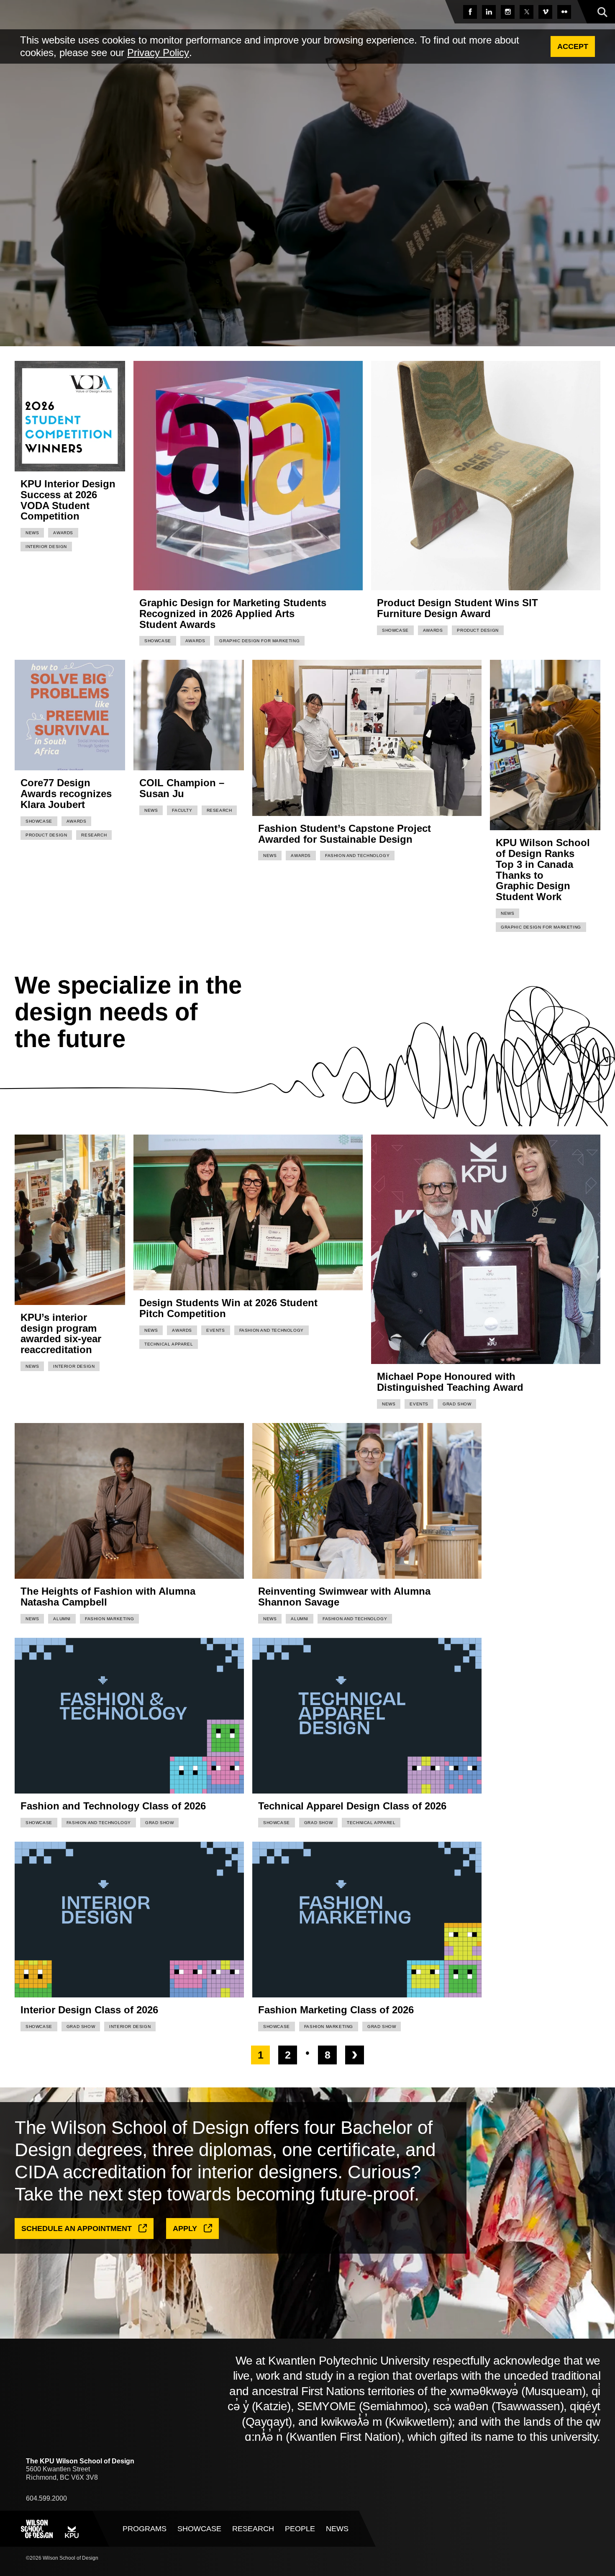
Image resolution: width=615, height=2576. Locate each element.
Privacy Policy (158, 53)
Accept (573, 46)
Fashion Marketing (109, 1619)
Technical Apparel (169, 1344)
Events (216, 1330)
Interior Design (46, 547)
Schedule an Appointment (77, 2229)
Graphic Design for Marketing (259, 641)
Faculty (182, 810)
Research (94, 835)
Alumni (62, 1619)
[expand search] (602, 13)
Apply (185, 2229)
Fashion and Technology (357, 856)
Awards (63, 533)
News (32, 533)
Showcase (158, 641)
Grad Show (457, 1404)
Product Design (478, 630)
